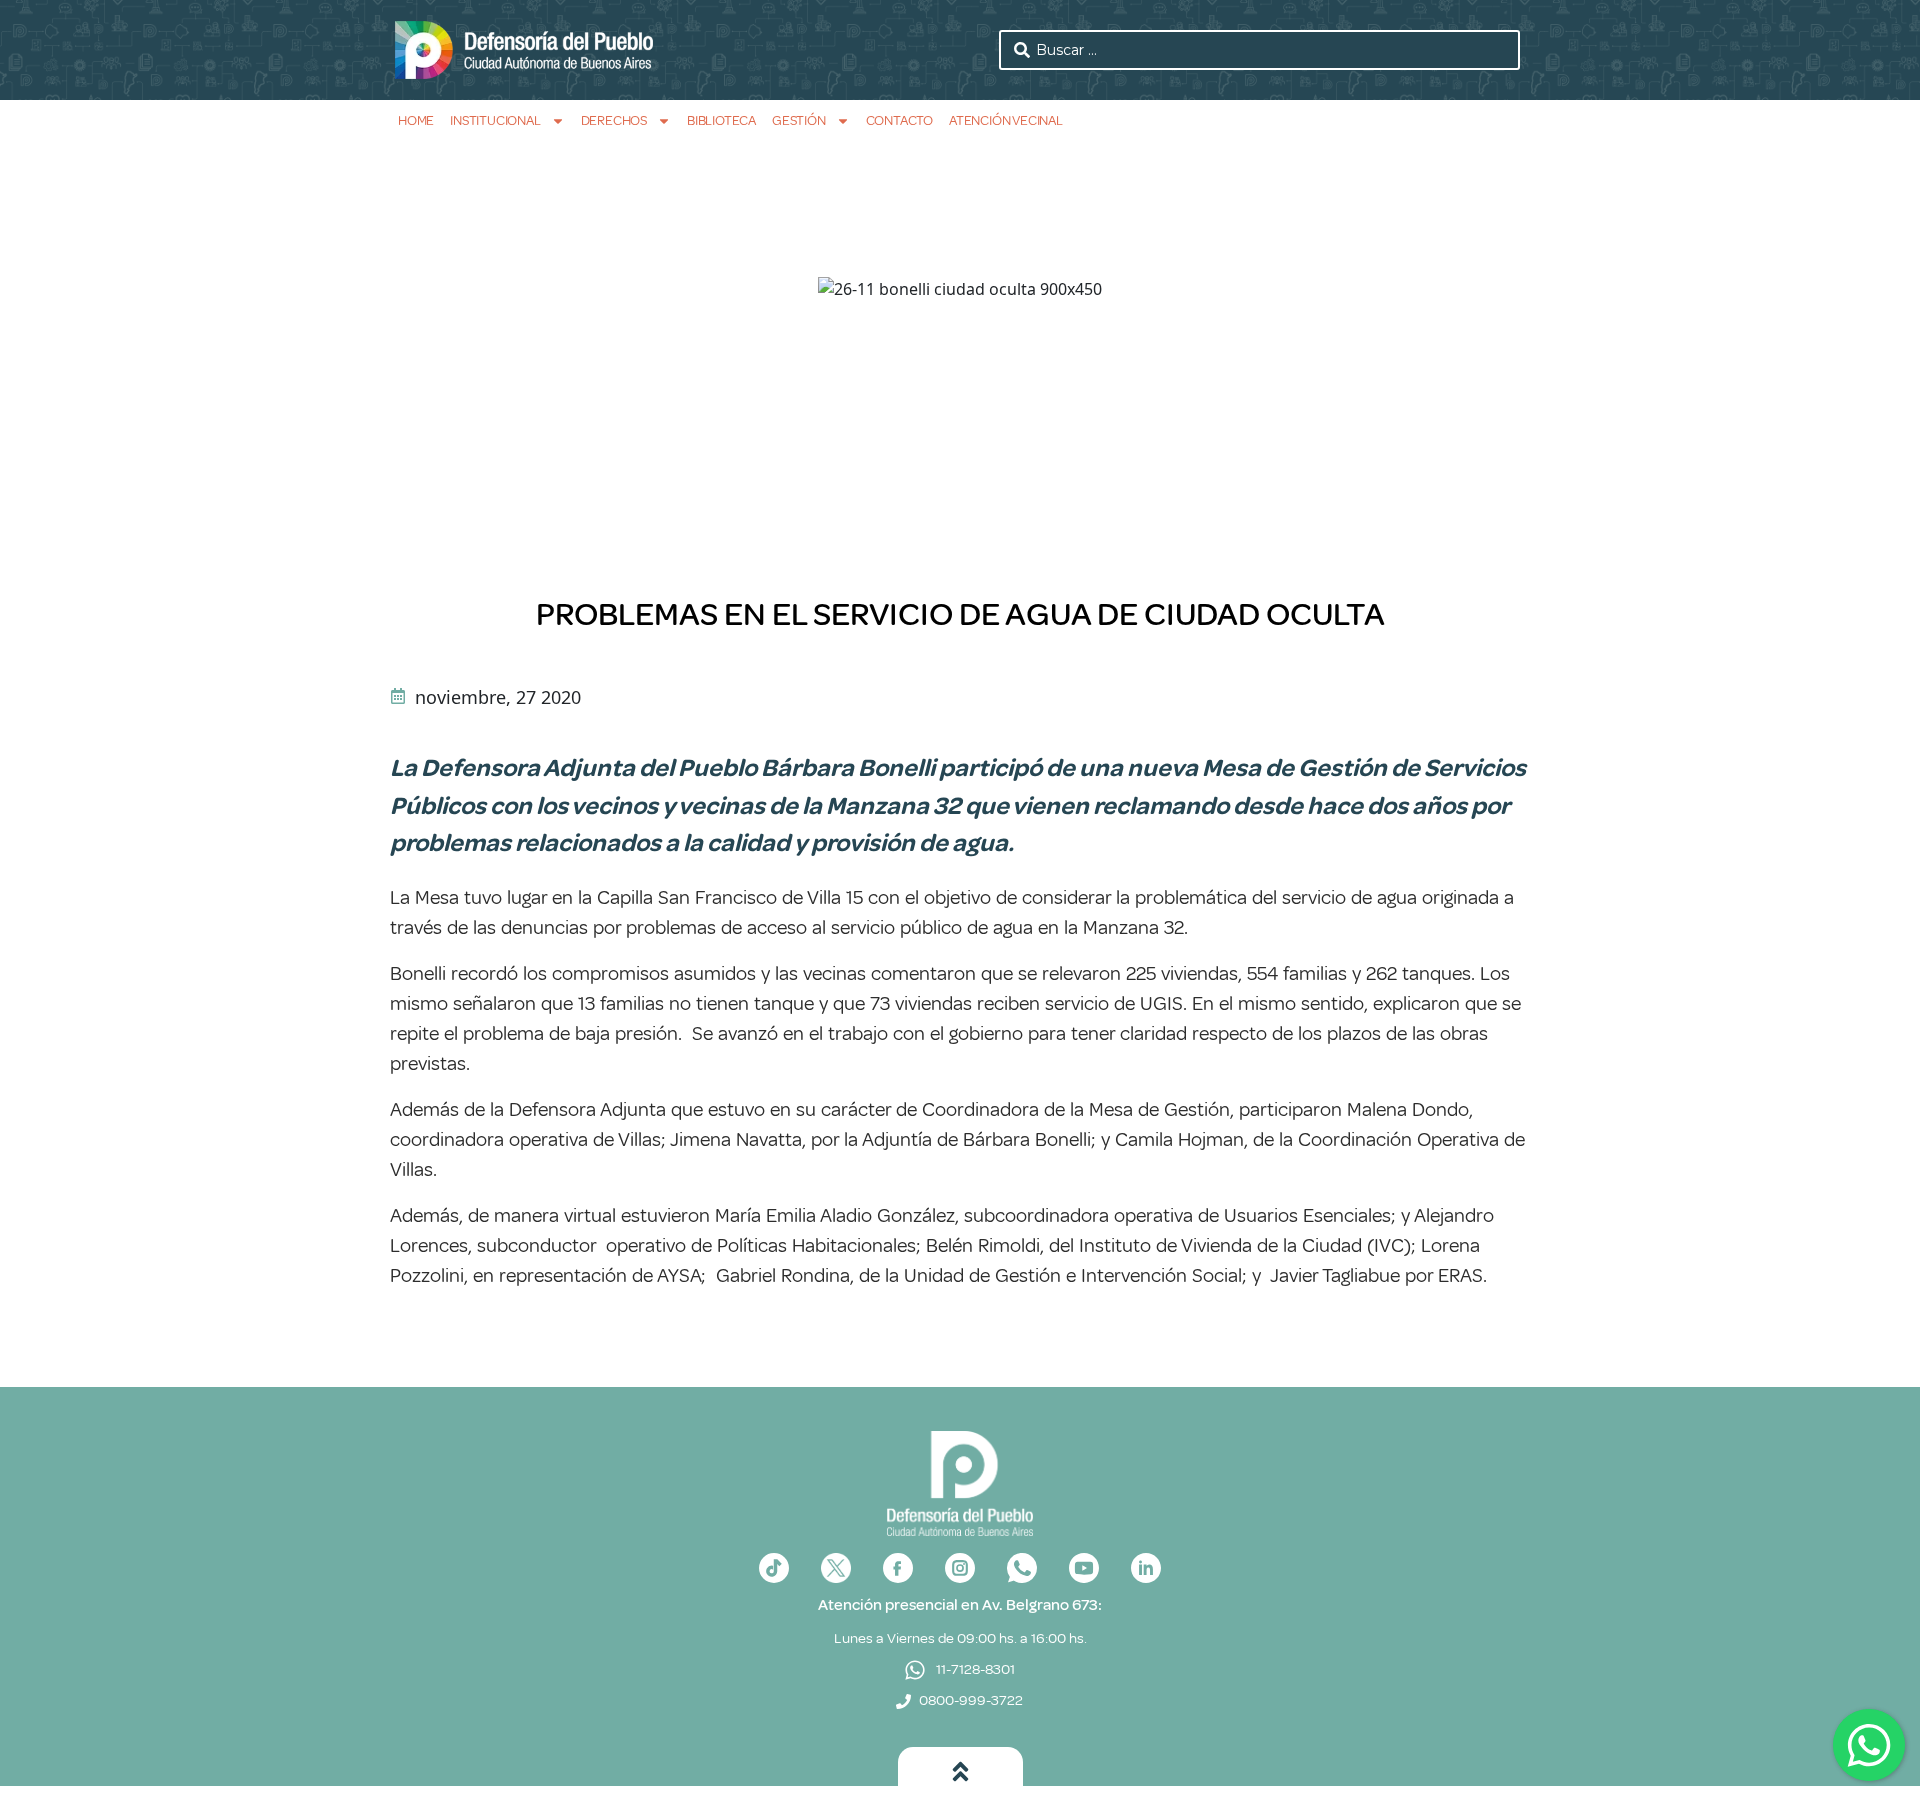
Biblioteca (721, 120)
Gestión (799, 120)
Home (416, 120)
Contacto (899, 120)
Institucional (495, 120)
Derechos (614, 120)
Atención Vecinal (1006, 120)
